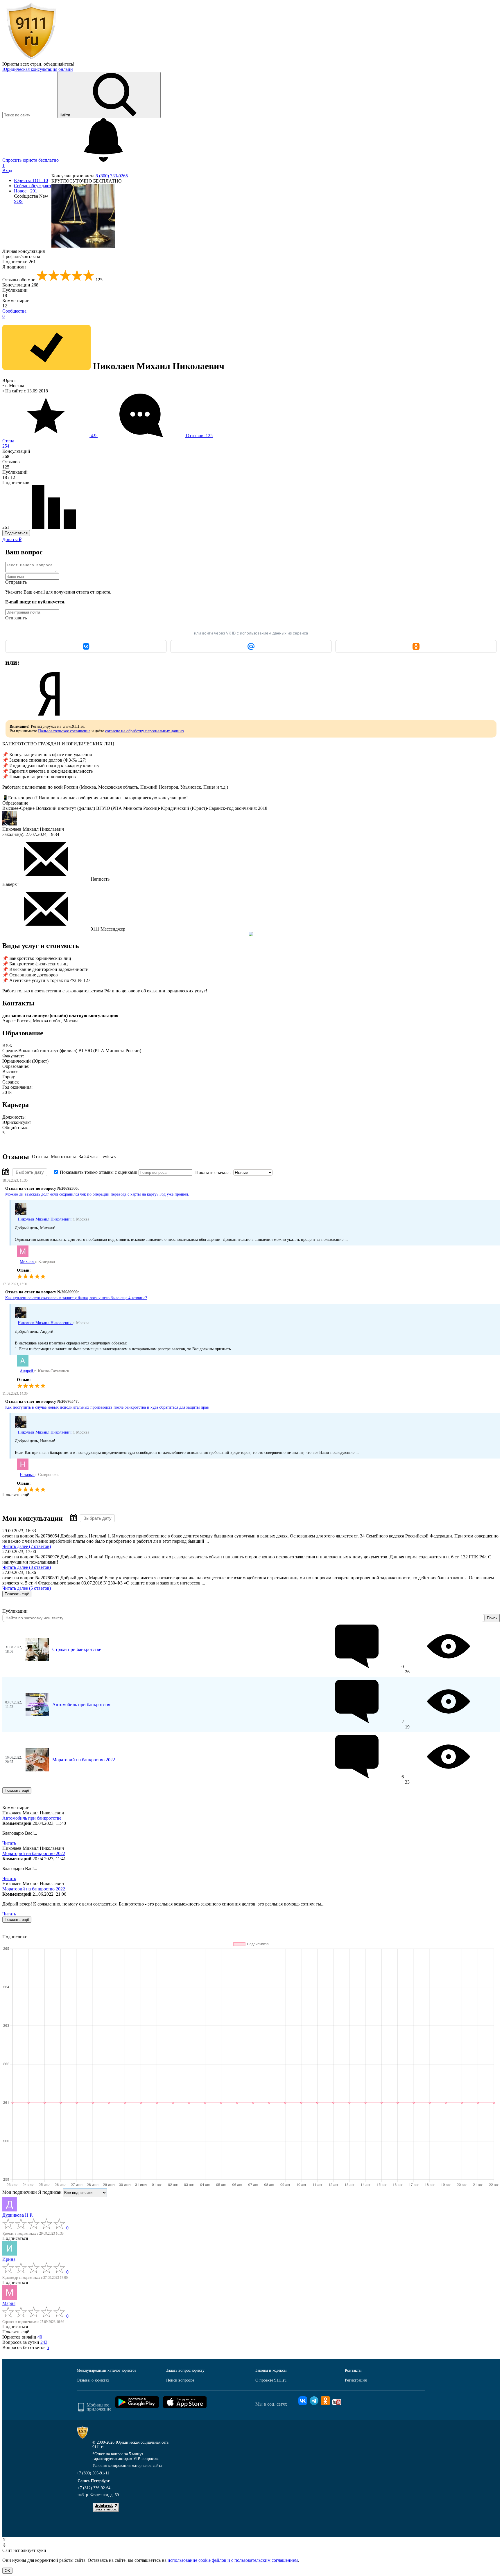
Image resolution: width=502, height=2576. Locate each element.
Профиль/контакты (21, 256)
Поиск (492, 1618)
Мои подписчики (20, 2192)
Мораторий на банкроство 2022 (84, 1760)
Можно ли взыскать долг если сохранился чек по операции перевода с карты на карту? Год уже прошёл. (97, 1194)
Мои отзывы (63, 1157)
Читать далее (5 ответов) (27, 1588)
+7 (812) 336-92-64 (94, 2488)
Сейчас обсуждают (33, 186)
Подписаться (16, 533)
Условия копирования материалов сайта (127, 2466)
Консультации (20, 285)
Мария (9, 2303)
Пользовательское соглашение (64, 731)
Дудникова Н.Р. (18, 2215)
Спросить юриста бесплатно (31, 160)
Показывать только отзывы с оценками (98, 1172)
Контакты (353, 2370)
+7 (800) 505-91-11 (93, 2473)
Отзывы (40, 1157)
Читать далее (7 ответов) (27, 1546)
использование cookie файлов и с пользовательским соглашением (233, 2560)
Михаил (27, 1262)
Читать (9, 1843)
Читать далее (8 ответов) (27, 1567)
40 (40, 2337)
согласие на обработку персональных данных (145, 731)
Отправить (16, 582)
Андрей (27, 1371)
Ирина (9, 2259)
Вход (7, 171)
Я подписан (14, 267)
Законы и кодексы (271, 2370)
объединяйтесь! (59, 64)
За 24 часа (89, 1157)
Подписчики (19, 262)
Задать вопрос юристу (185, 2370)
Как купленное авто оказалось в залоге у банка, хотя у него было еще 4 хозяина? (76, 1298)
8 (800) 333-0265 (112, 176)
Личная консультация (24, 251)
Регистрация (356, 2380)
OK (7, 2571)
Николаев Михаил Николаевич (45, 1219)
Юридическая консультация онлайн (38, 69)
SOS (18, 201)
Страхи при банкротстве (77, 1649)
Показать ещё (16, 1495)
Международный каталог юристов (107, 2370)
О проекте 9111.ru (271, 2380)
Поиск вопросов (180, 2380)
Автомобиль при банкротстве (82, 1705)
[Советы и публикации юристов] (31, 59)
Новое (26, 191)
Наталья (27, 1475)
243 (44, 2342)
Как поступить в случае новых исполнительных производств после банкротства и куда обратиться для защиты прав (107, 1407)
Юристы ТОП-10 (31, 180)
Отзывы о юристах (93, 2380)
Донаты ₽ (12, 539)
